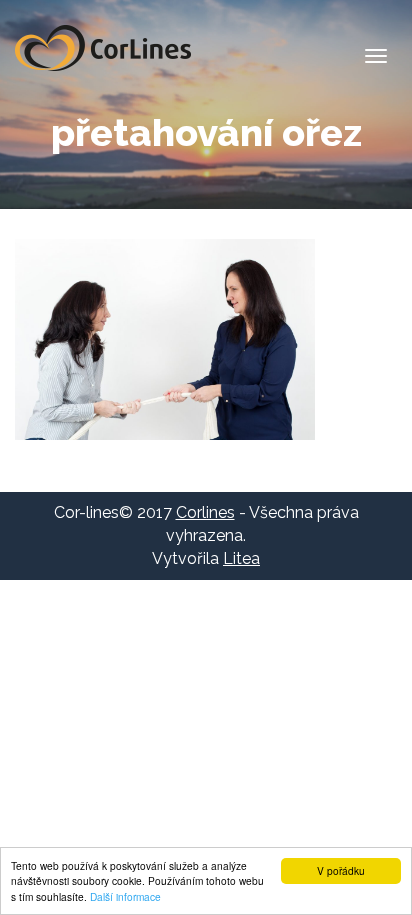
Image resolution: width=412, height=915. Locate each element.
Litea (241, 558)
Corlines (103, 48)
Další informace (125, 896)
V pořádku (341, 870)
